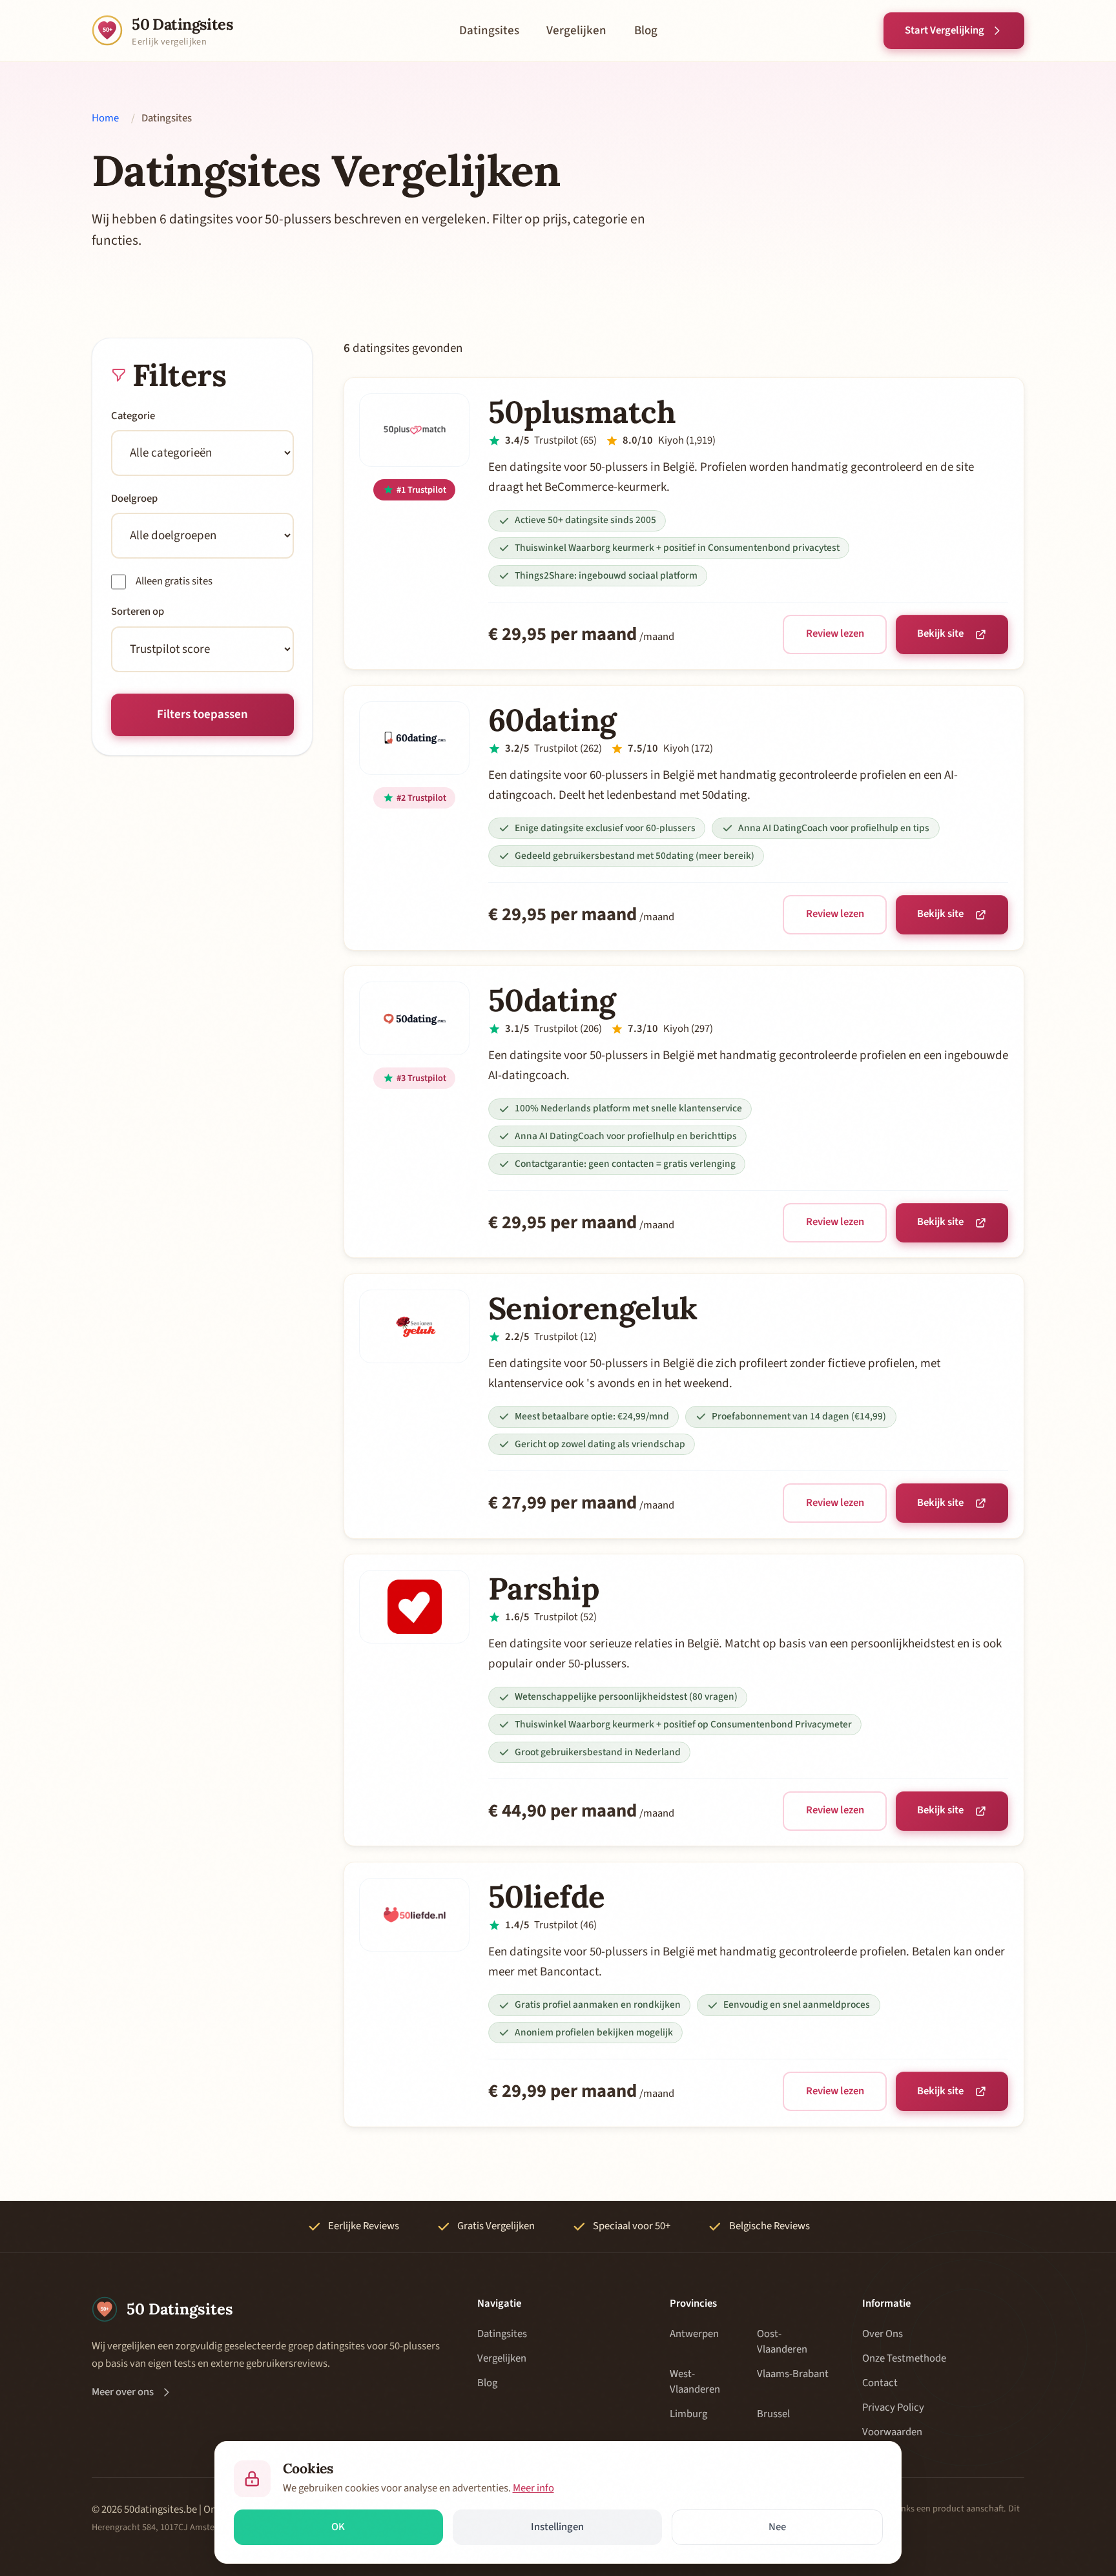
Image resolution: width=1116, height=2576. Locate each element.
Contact (880, 2383)
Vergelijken (576, 31)
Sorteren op (138, 612)
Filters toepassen (202, 715)
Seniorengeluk (593, 1308)
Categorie (133, 416)
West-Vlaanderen (695, 2382)
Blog (646, 31)
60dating (552, 720)
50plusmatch (582, 412)
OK (338, 2527)
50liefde (547, 1896)
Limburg (688, 2414)
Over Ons (883, 2334)
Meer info (533, 2488)
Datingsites (489, 31)
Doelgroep (134, 499)
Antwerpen (694, 2334)
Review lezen (835, 634)
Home (105, 118)
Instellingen (557, 2527)
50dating (552, 1000)
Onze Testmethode (904, 2358)
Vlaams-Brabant (793, 2374)
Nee (777, 2527)
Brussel (773, 2414)
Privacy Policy (893, 2407)
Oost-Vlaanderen (782, 2342)
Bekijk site (940, 634)
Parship (544, 1588)
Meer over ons (123, 2392)
